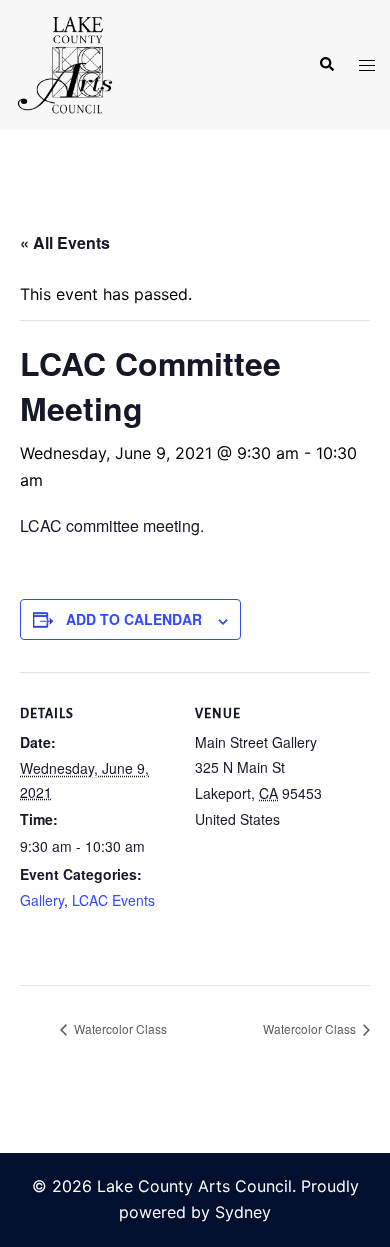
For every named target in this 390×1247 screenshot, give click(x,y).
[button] (326, 65)
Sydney (243, 1212)
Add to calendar (134, 619)
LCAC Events (113, 900)
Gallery (42, 900)
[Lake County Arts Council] (64, 63)
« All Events (65, 242)
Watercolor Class (119, 1028)
